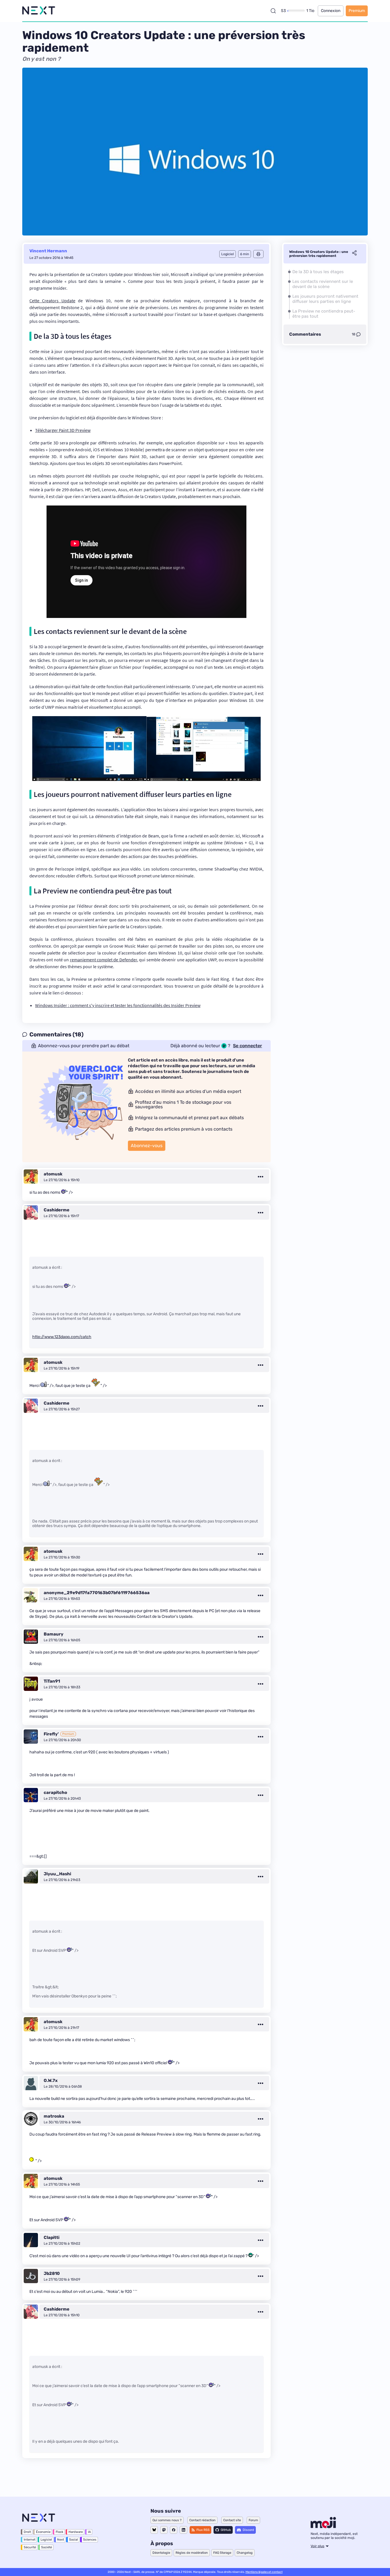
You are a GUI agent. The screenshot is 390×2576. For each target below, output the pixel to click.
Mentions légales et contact (264, 2572)
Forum (253, 2520)
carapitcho (55, 1792)
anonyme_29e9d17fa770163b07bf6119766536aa (97, 1593)
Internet (30, 2540)
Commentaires (305, 334)
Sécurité (30, 2547)
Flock (60, 2532)
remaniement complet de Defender (103, 960)
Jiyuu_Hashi (57, 1874)
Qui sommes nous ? (167, 2520)
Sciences (90, 2540)
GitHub (226, 2530)
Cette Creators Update (52, 301)
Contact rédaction (202, 2520)
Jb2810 (52, 2273)
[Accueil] (39, 11)
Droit (27, 2532)
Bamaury (54, 1634)
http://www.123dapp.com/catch (62, 1337)
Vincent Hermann (48, 251)
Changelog (245, 2553)
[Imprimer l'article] (258, 254)
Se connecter (248, 1046)
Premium (357, 11)
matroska (54, 2116)
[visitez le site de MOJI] (323, 2527)
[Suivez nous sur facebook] (174, 2530)
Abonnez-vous (147, 1146)
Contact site (232, 2520)
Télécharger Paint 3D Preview (63, 430)
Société (47, 2547)
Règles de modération (192, 2553)
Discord (248, 2530)
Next (61, 2540)
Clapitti (52, 2237)
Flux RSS (203, 2530)
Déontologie (161, 2553)
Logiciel (46, 2540)
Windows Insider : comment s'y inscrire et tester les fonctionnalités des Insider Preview (118, 1005)
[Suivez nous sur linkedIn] (183, 2530)
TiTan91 (52, 1681)
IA (89, 2532)
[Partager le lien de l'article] (354, 254)
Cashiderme (57, 1210)
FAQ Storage (222, 2553)
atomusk (53, 1174)
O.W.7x (51, 2080)
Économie (43, 2532)
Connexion (331, 11)
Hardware (76, 2532)
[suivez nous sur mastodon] (164, 2530)
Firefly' (51, 1734)
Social (74, 2540)
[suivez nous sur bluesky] (154, 2530)
